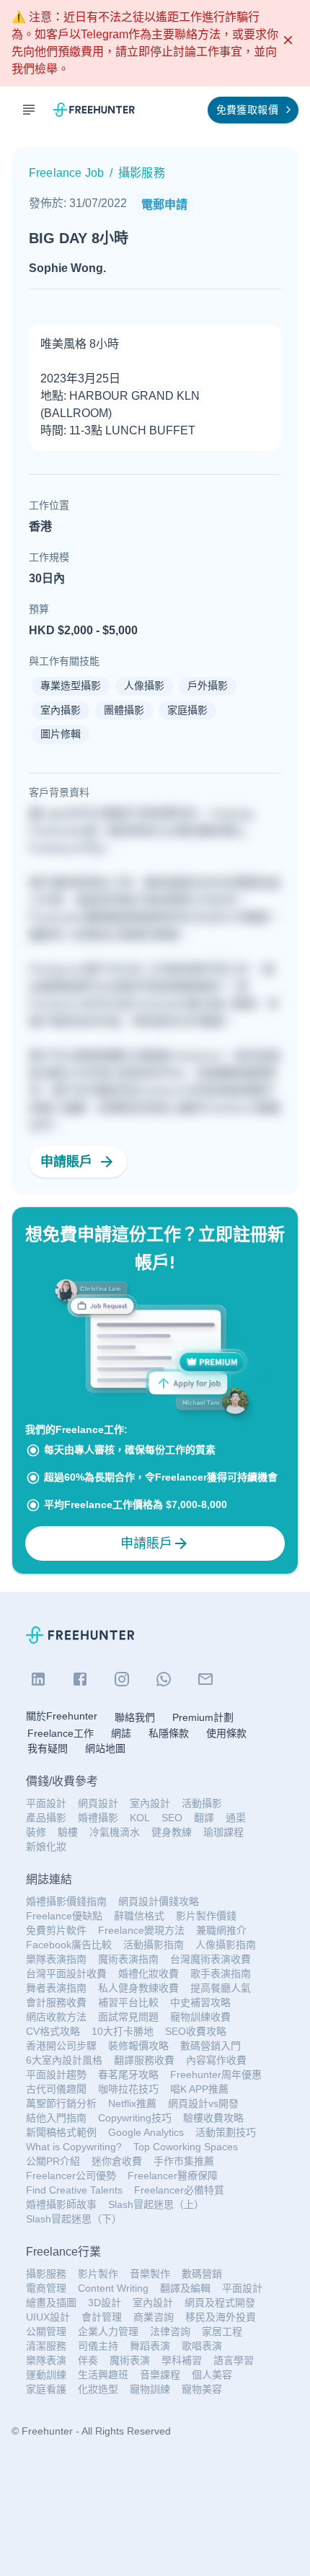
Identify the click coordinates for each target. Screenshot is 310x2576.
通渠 (236, 1818)
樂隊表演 (46, 2360)
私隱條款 (169, 1733)
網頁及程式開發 (220, 2303)
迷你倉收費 (117, 2161)
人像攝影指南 (226, 1945)
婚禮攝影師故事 (61, 2204)
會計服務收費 (56, 2002)
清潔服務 (46, 2346)
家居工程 (222, 2331)
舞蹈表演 (150, 2346)
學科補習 (182, 2360)
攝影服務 (46, 2274)
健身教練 (172, 1832)
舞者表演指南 (56, 1988)
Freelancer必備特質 (179, 2190)
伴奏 (88, 2360)
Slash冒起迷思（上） (156, 2204)
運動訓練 (46, 2375)
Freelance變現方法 (141, 1930)
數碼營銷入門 (211, 2046)
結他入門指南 (56, 2118)
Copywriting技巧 (135, 2118)
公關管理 (46, 2331)
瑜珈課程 (223, 1832)
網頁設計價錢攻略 (159, 1901)
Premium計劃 (203, 1717)
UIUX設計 (48, 2317)
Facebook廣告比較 (69, 1945)
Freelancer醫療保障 (173, 2176)
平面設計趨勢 (56, 2075)
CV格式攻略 (53, 2031)
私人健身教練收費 (138, 1988)
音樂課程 (160, 2375)
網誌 (121, 1733)
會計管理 (102, 2317)
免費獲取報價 (247, 110)
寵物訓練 (150, 2389)
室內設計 (150, 1803)
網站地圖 (105, 1748)
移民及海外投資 (221, 2317)
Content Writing (113, 2288)
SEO (172, 1818)
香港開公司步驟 (61, 2046)
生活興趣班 (103, 2375)
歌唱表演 (202, 2346)
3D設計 (105, 2303)
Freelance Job (66, 173)
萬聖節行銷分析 (61, 2103)
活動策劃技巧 (226, 2132)
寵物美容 (202, 2389)
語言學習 (234, 2360)
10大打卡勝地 (123, 2031)
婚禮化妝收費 (149, 1973)
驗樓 (68, 1832)
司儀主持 (98, 2346)
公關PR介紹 (53, 2161)
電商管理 (46, 2288)
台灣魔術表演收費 (211, 1959)
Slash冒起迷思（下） (74, 2219)
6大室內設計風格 (64, 2060)
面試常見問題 (128, 2017)
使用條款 (226, 1733)
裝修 (36, 1832)
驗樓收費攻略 (213, 2118)
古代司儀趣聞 (56, 2089)
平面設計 (46, 1803)
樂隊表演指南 (56, 1959)
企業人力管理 (108, 2331)
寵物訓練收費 (200, 2017)
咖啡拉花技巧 (128, 2089)
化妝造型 (98, 2389)
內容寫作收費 (216, 2060)
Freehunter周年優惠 (216, 2075)
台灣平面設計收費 (66, 1973)
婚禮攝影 (98, 1818)
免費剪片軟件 (56, 1930)
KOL (140, 1818)
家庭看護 (46, 2389)
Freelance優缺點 (64, 1916)
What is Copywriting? (74, 2147)
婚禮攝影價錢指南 (66, 1901)
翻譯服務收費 (144, 2060)
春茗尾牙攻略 (128, 2075)
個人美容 (212, 2375)
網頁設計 (98, 1803)
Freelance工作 (61, 1733)
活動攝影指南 (154, 1945)
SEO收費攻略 (196, 2031)
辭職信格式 (139, 1916)
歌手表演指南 (221, 1973)
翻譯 (204, 1818)
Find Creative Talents (74, 2190)
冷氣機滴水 (115, 1832)
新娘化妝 (46, 1846)
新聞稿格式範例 (61, 2132)
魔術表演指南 (128, 1959)
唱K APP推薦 (199, 2089)
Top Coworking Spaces (186, 2147)
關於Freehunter (62, 1716)
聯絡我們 (135, 1717)
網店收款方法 (56, 2017)
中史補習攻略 (200, 2002)
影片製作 (98, 2274)
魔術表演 (130, 2360)
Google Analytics (146, 2132)
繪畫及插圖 (51, 2303)
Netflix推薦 (132, 2103)
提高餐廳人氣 (221, 1988)
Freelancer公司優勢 (71, 2176)
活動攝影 (202, 1803)
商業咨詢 (154, 2317)
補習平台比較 (128, 2002)
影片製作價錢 (206, 1916)
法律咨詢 (170, 2331)
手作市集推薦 (184, 2161)
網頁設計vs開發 (203, 2103)
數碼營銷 (202, 2274)
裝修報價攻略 (138, 2046)
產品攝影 (46, 1818)
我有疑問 (48, 1748)
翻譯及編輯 (185, 2288)
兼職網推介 (221, 1930)
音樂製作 (150, 2274)
